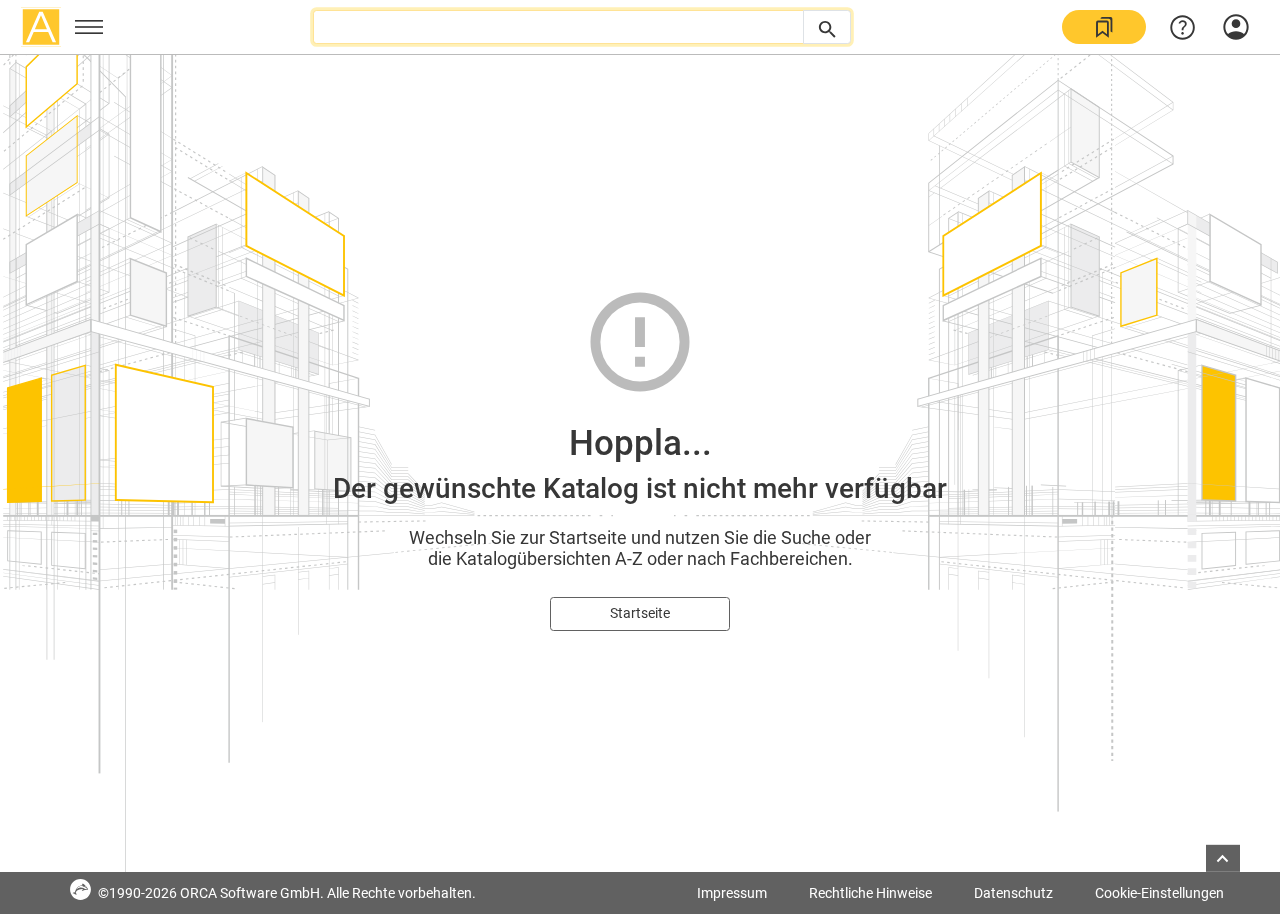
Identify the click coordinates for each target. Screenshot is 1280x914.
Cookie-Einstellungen (1159, 893)
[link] (1104, 27)
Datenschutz (1013, 893)
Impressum (732, 893)
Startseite (640, 613)
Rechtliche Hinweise (870, 893)
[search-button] (827, 27)
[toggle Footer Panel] (1223, 858)
